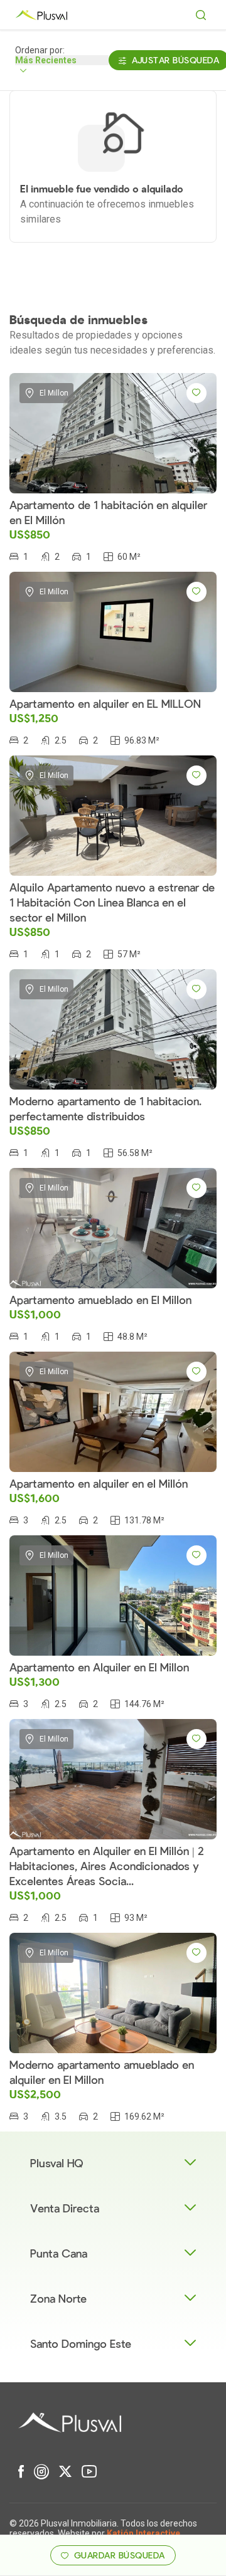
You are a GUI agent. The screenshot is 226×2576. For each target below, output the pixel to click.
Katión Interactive (143, 2533)
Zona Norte (58, 2299)
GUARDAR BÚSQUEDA (120, 2556)
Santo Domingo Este (81, 2344)
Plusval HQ (57, 2164)
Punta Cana (59, 2254)
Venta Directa (65, 2209)
